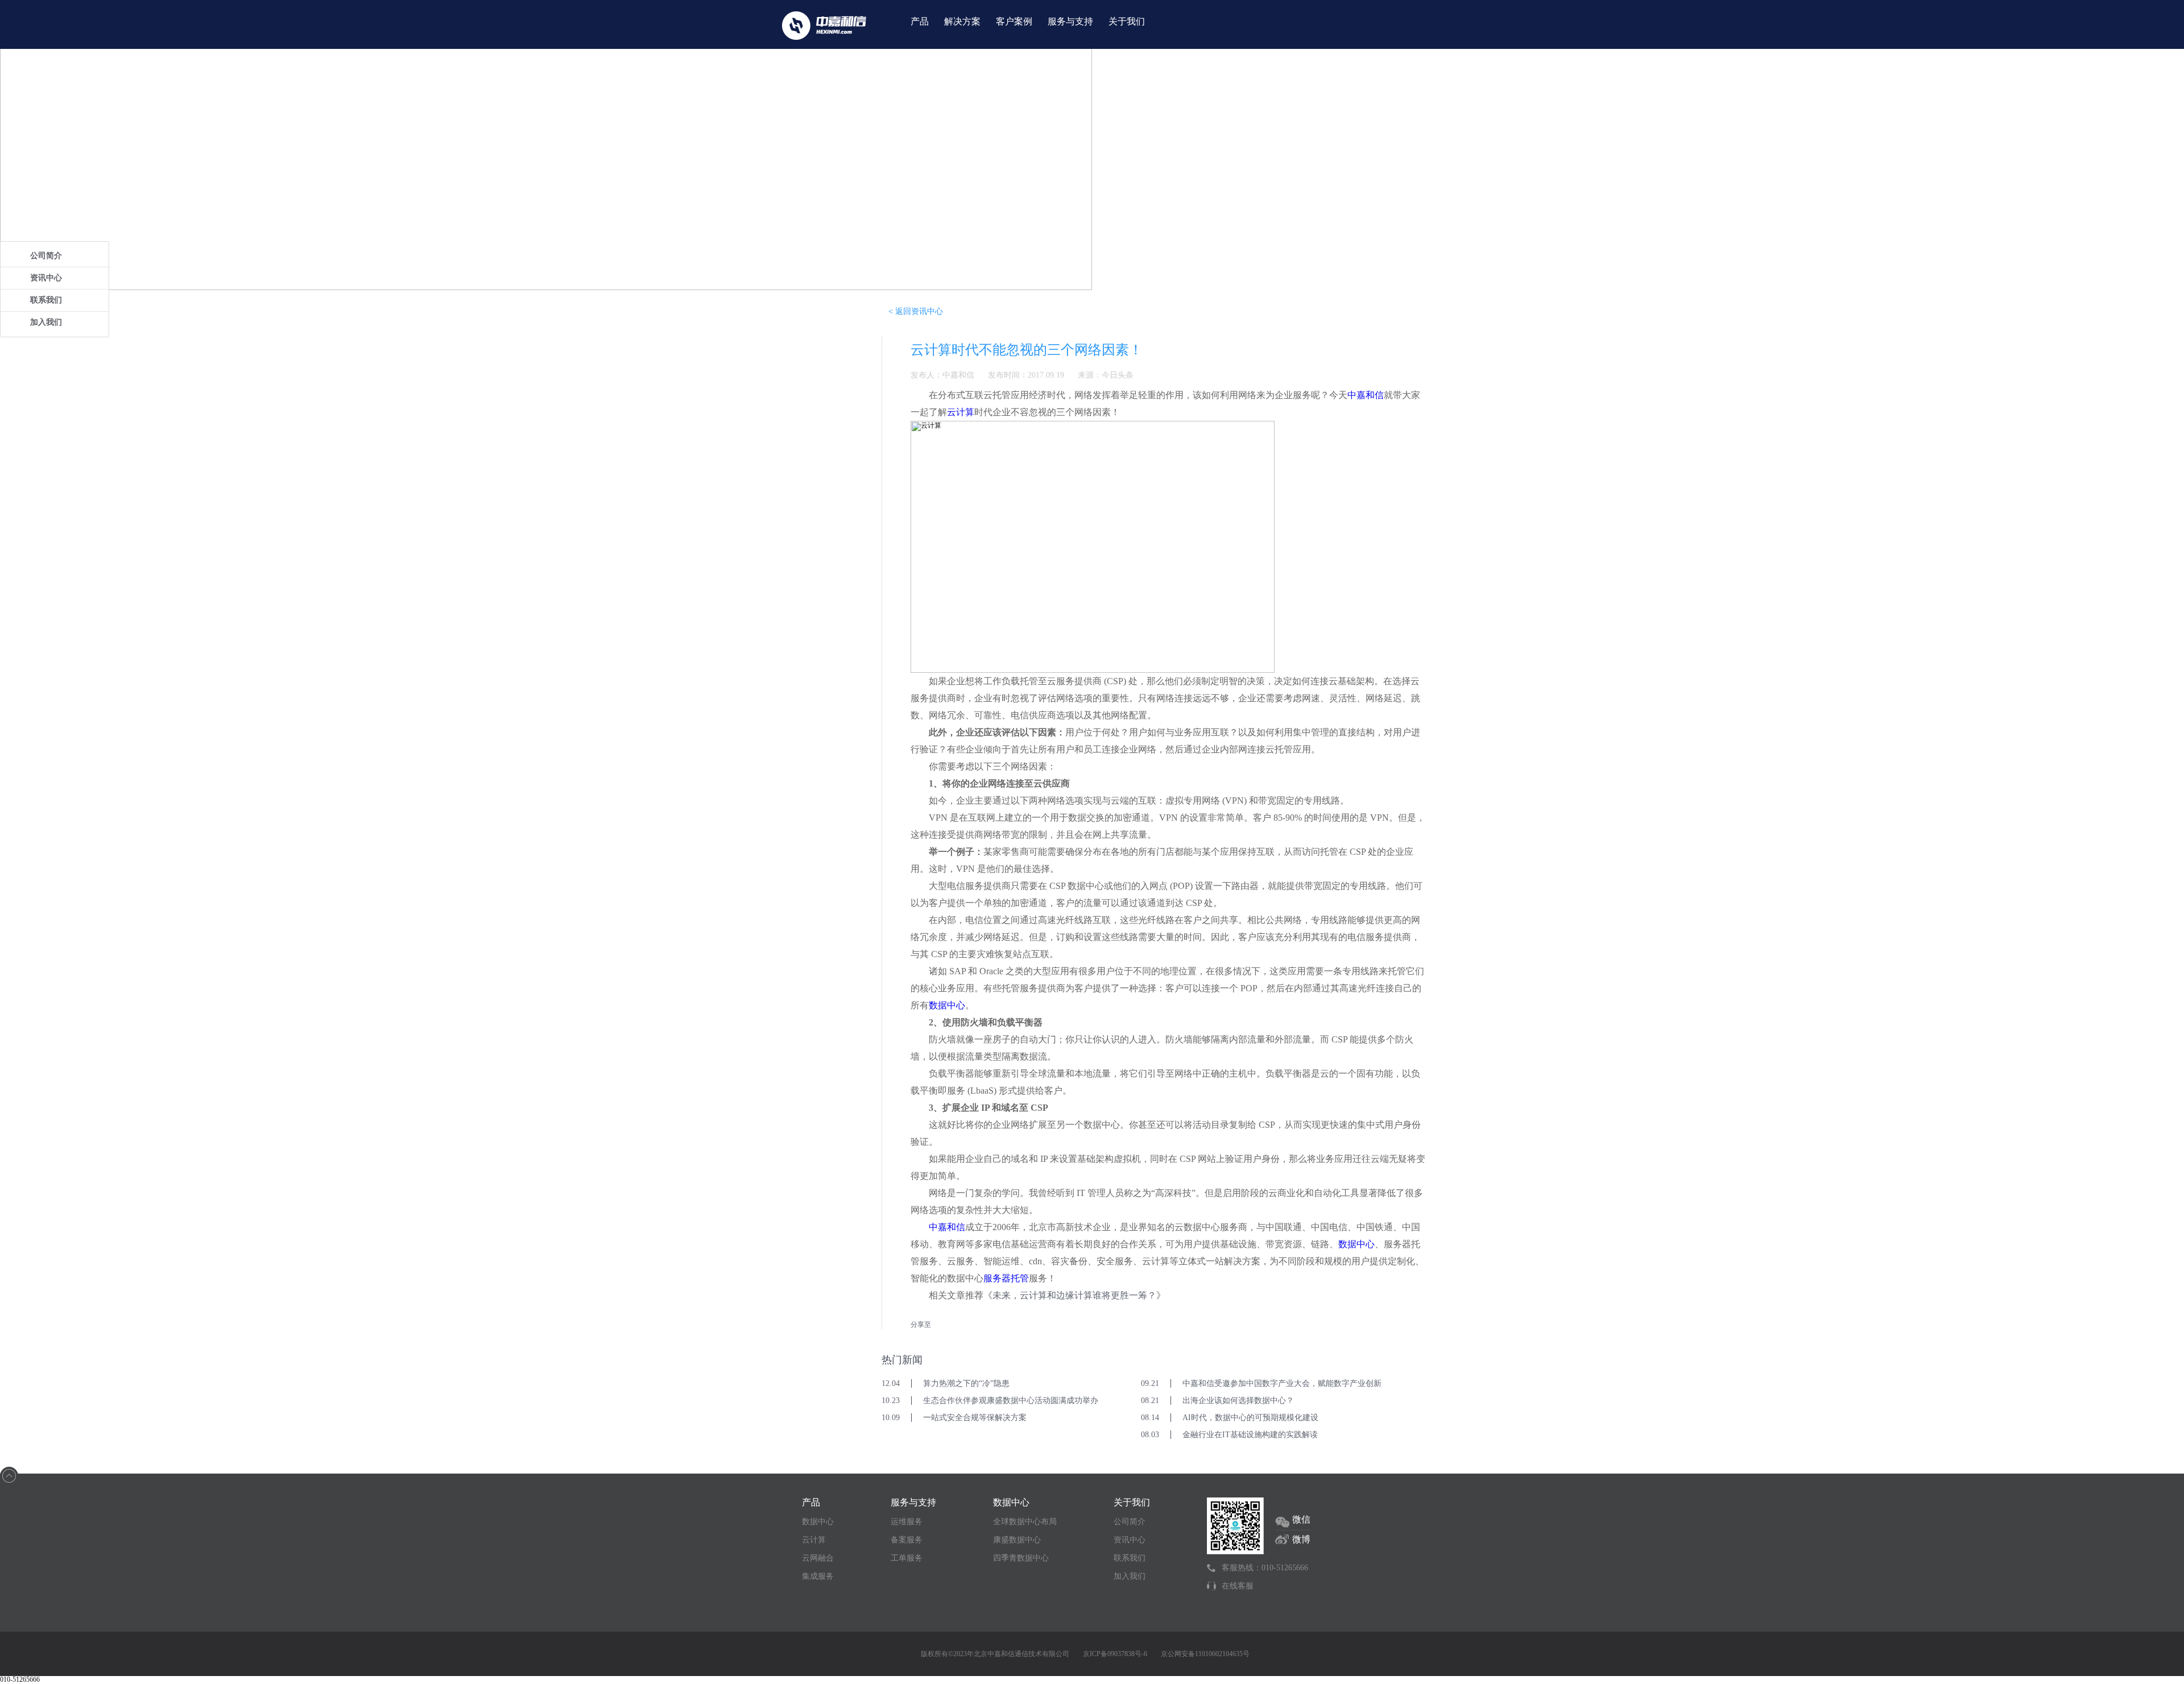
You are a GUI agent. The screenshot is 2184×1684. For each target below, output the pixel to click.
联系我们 (46, 300)
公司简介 (46, 256)
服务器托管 (1006, 1278)
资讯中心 (46, 278)
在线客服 (1238, 1586)
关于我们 (1127, 21)
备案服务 (907, 1540)
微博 (1301, 1539)
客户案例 (1014, 21)
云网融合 (818, 1558)
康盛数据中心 (1017, 1540)
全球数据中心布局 (1025, 1522)
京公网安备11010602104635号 (1205, 1654)
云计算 (961, 412)
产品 (920, 21)
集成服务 (818, 1576)
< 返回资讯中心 (916, 311)
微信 (1301, 1519)
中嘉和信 (1366, 395)
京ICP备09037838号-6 (1115, 1654)
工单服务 (907, 1558)
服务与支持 (1070, 21)
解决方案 (962, 21)
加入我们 (46, 322)
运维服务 (907, 1522)
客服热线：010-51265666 (1265, 1568)
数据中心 (947, 1005)
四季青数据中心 (1021, 1558)
